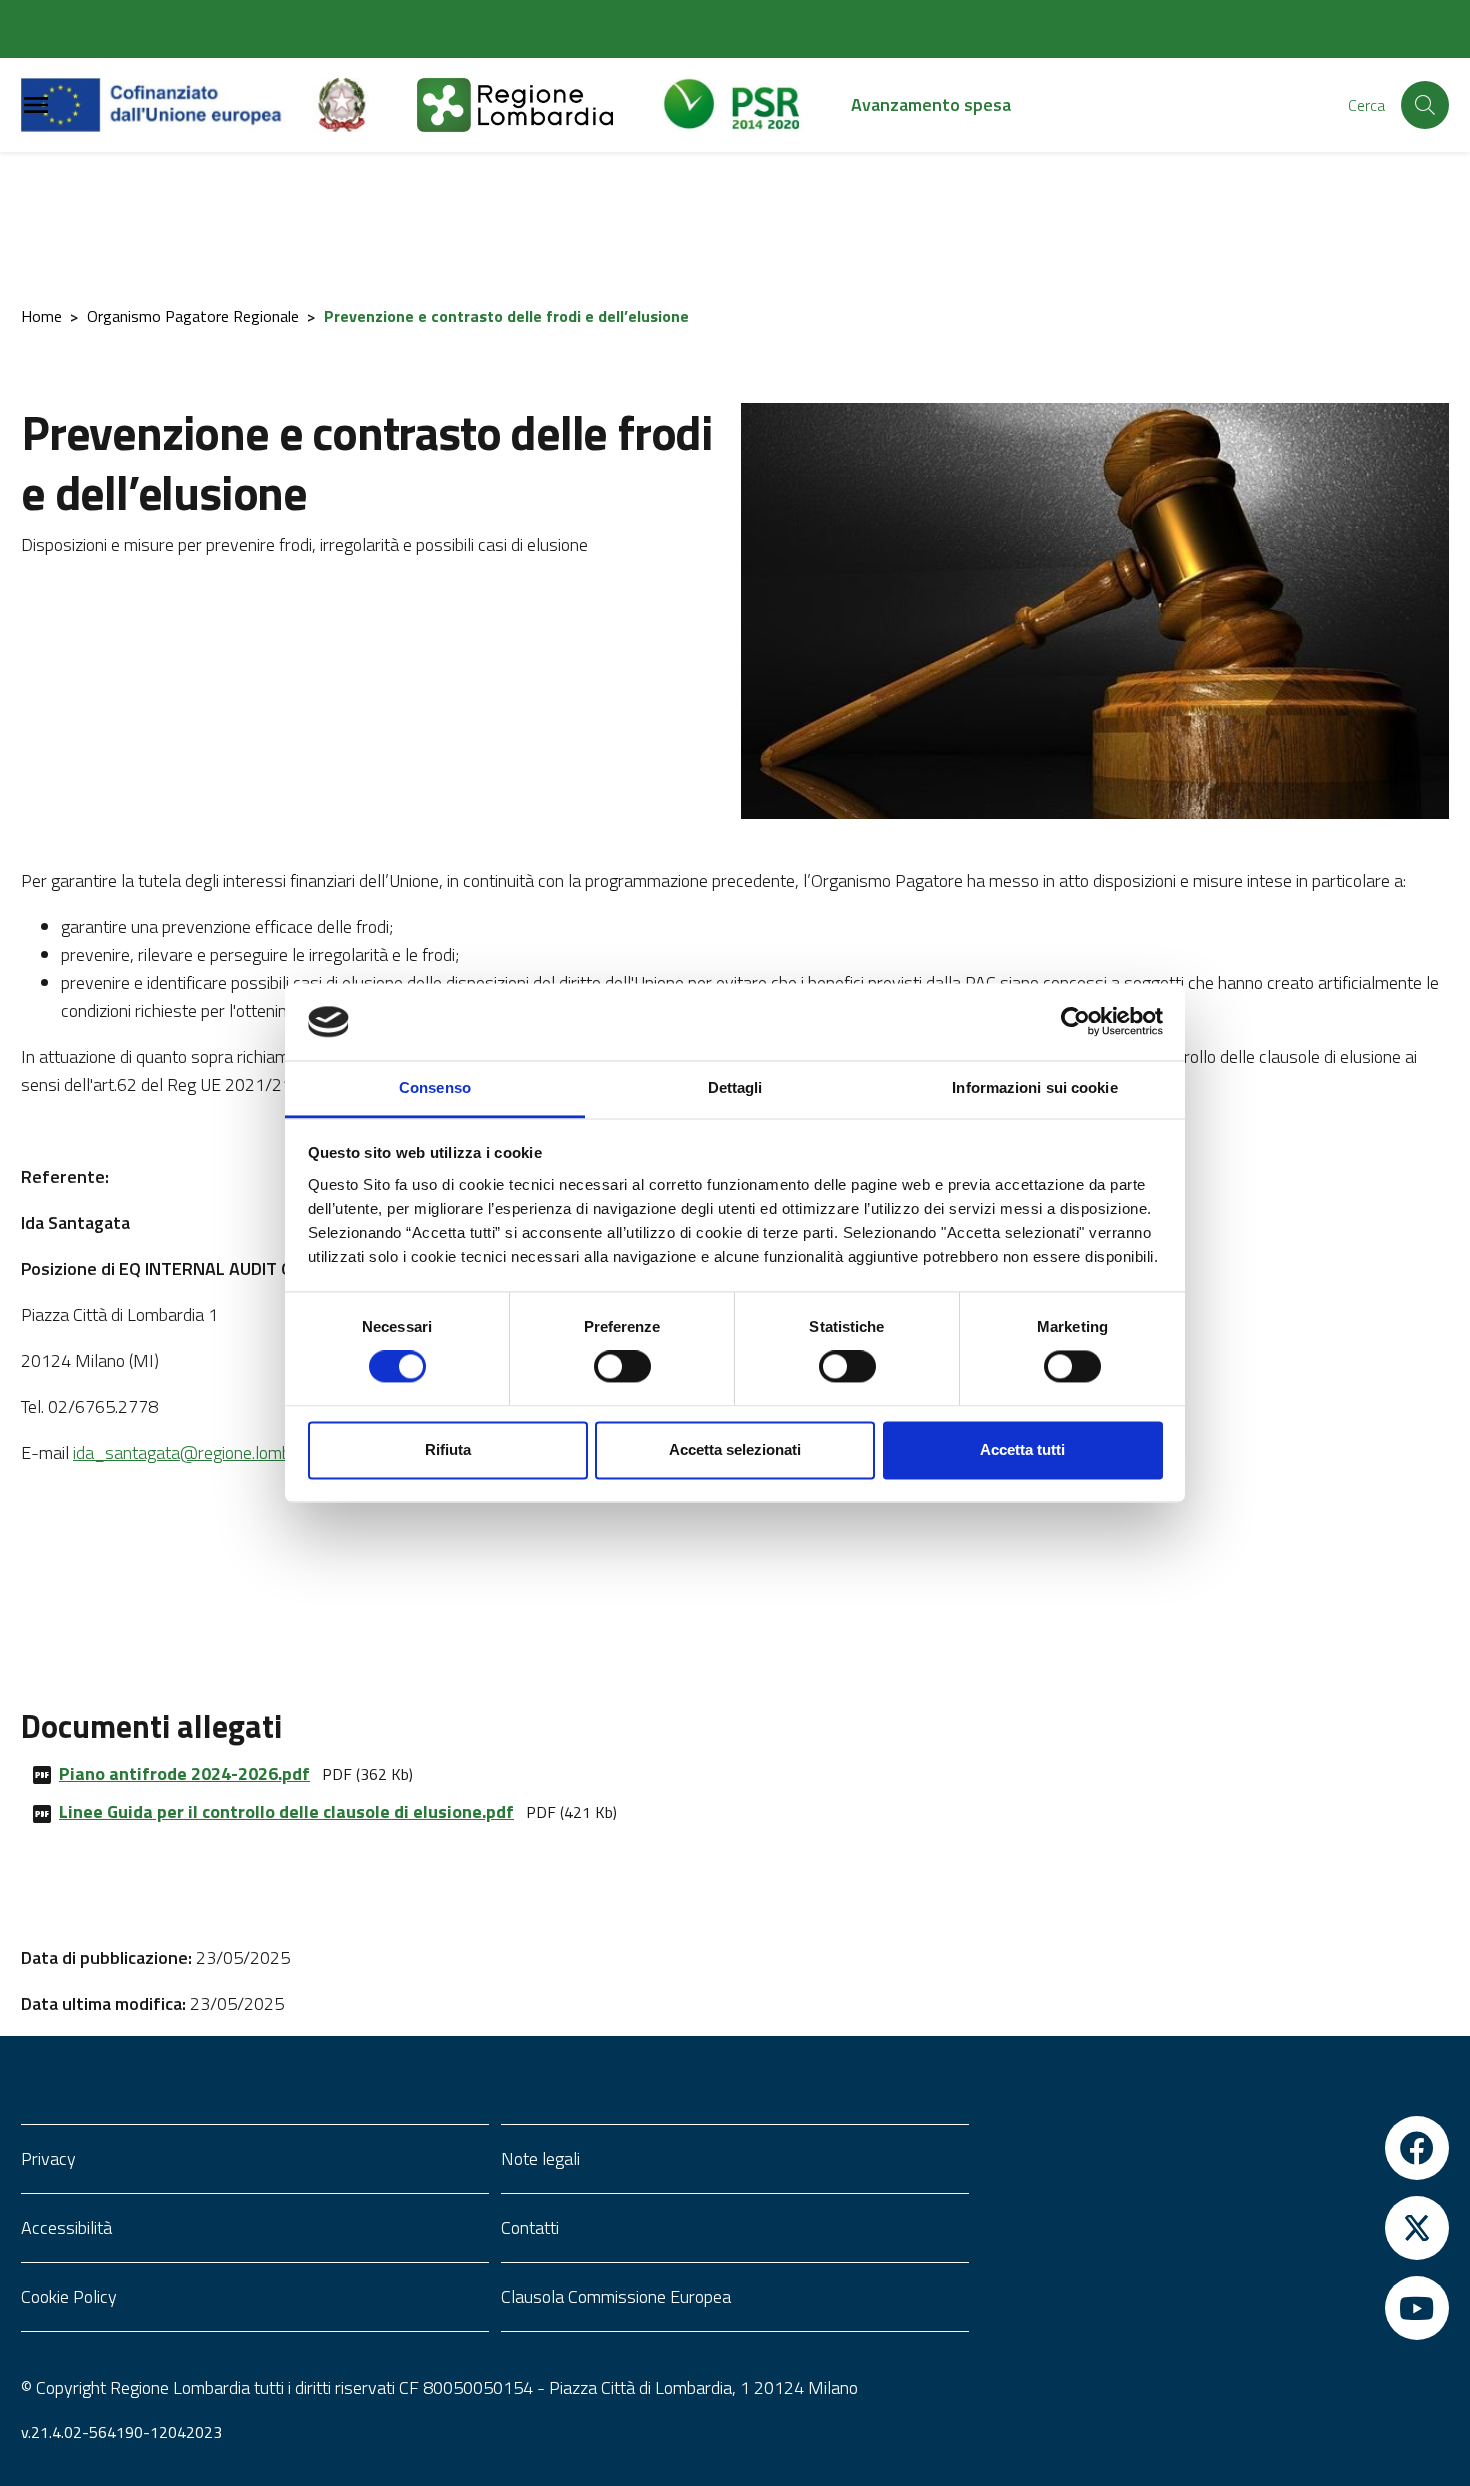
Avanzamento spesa (931, 104)
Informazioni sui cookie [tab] (1034, 1087)
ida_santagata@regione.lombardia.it (206, 1452)
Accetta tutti (1022, 1449)
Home (41, 316)
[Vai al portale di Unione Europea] (166, 105)
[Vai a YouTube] (1215, 2308)
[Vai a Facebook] (1215, 2148)
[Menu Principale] (36, 105)
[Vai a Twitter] (1215, 2228)
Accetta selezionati (735, 1449)
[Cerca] (1425, 105)
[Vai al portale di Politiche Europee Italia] (365, 105)
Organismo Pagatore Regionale (193, 316)
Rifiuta (448, 1449)
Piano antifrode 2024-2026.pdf (184, 1773)
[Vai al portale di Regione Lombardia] (539, 105)
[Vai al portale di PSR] (755, 105)
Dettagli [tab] (735, 1087)
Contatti (530, 2227)
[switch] (622, 1367)
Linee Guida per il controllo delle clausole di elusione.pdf (286, 1811)
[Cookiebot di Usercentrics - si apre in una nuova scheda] (1075, 1022)
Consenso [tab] (435, 1087)
